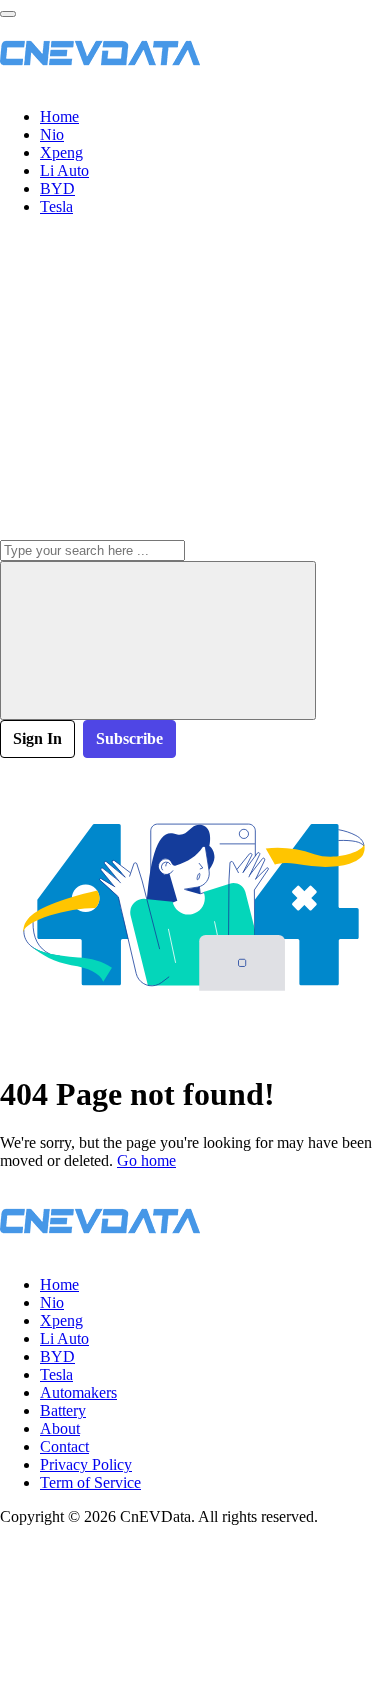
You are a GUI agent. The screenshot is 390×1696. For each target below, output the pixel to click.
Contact (64, 1446)
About (60, 1428)
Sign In (37, 738)
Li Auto (64, 170)
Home (59, 116)
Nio (52, 134)
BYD (57, 188)
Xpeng (61, 152)
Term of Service (90, 1482)
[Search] (158, 640)
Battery (63, 1410)
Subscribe (129, 738)
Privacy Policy (86, 1464)
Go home (146, 1160)
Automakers (78, 1392)
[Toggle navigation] (8, 14)
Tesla (56, 206)
